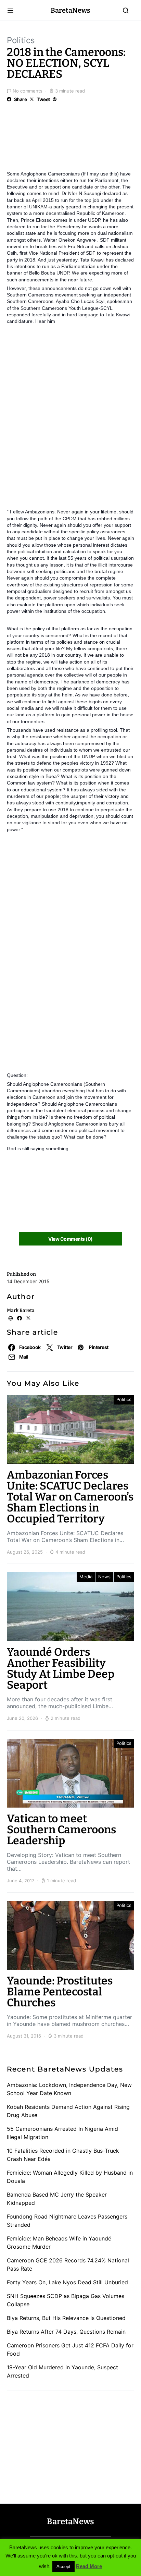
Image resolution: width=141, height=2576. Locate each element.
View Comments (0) (70, 1239)
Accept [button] (63, 2567)
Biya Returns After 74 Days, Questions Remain (66, 2332)
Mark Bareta (21, 1310)
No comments (28, 91)
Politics (21, 40)
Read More (89, 2566)
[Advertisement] (62, 141)
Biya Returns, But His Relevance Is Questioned (66, 2318)
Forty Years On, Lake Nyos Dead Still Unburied (67, 2282)
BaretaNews (70, 10)
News (104, 1577)
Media (86, 1577)
